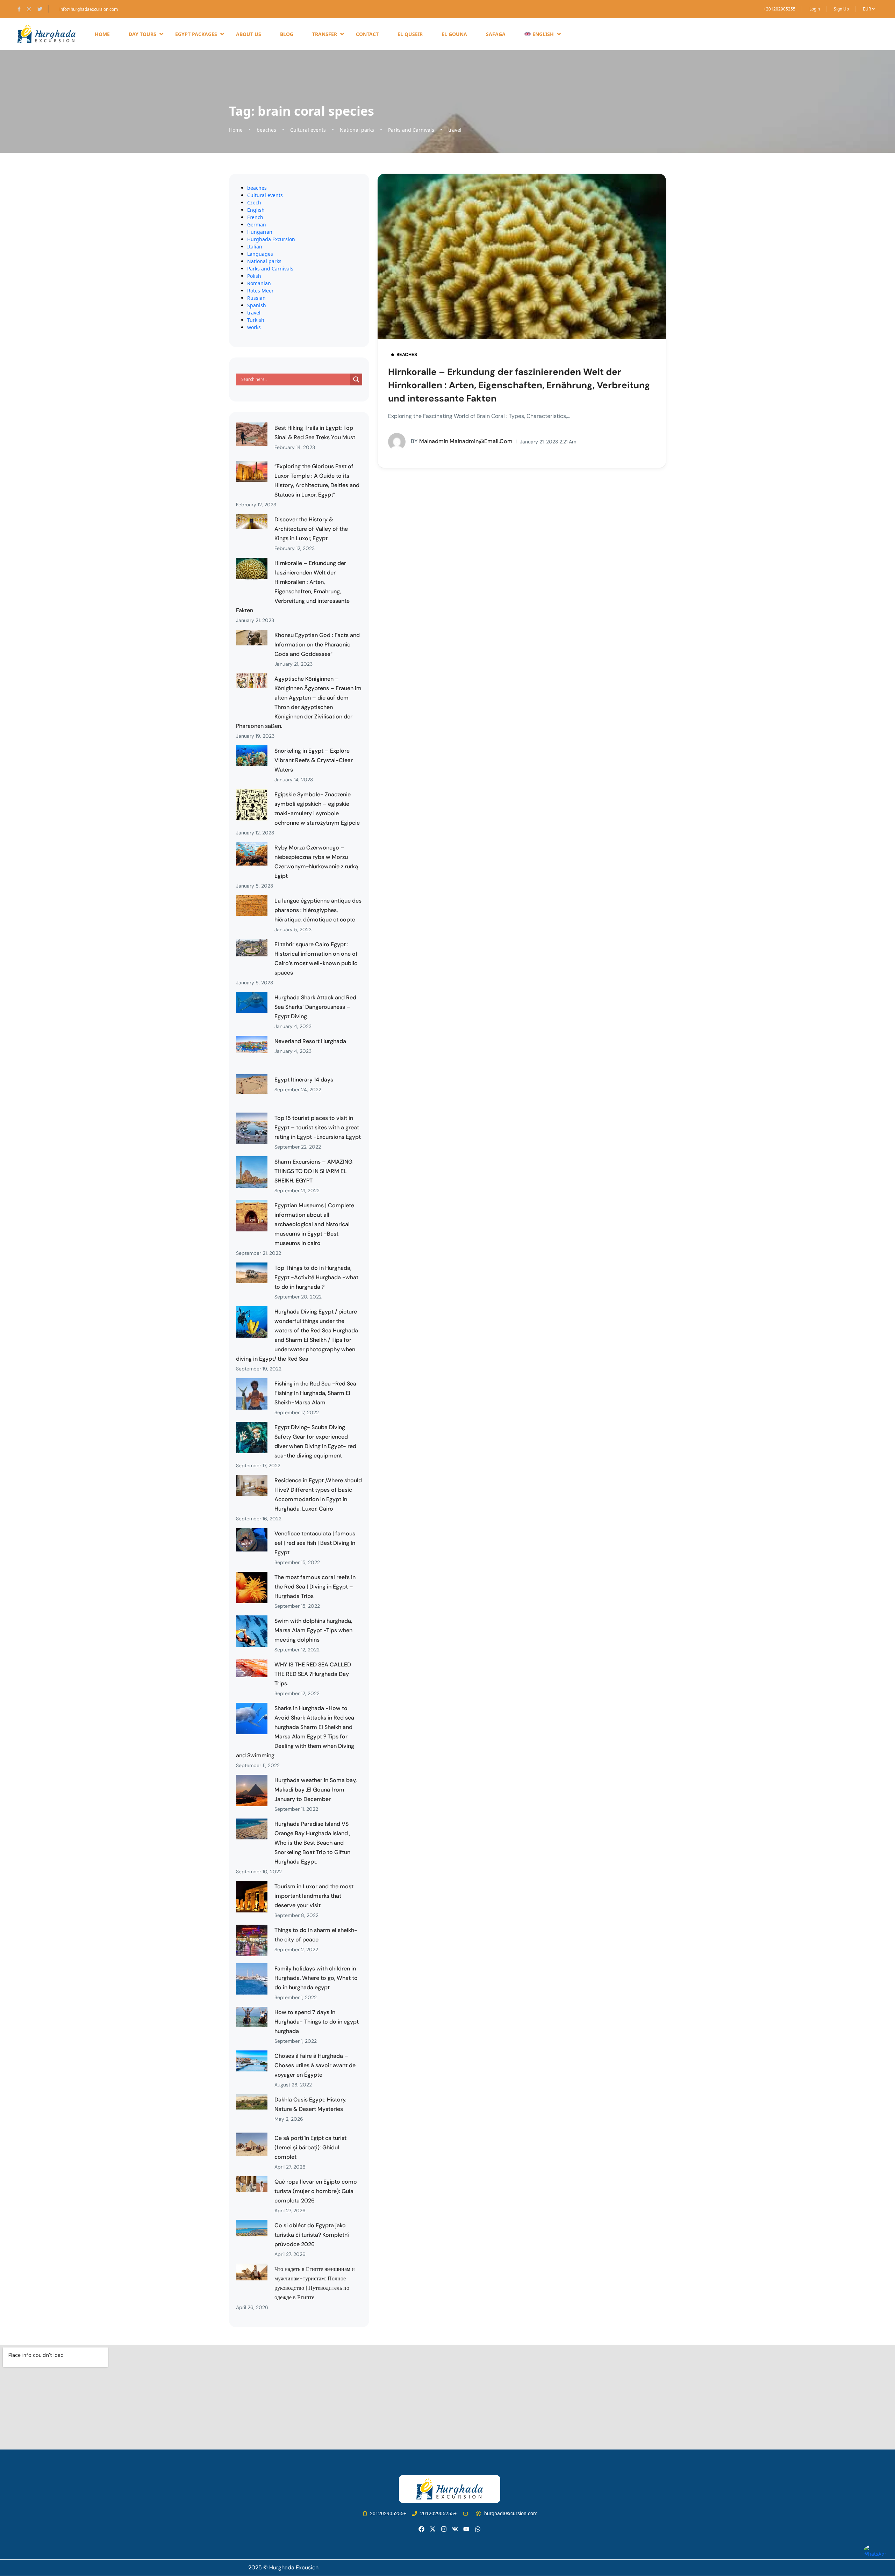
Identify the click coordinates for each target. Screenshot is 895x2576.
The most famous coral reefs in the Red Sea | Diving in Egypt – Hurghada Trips (315, 1587)
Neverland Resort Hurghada (310, 1041)
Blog (287, 34)
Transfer (325, 34)
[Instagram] (444, 2529)
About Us (249, 34)
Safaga (496, 34)
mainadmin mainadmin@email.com (462, 441)
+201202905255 (779, 9)
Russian (256, 298)
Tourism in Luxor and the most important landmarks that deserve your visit (314, 1896)
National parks (357, 130)
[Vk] (455, 2529)
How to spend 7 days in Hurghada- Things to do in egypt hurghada (317, 2022)
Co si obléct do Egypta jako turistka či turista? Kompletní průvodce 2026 (312, 2235)
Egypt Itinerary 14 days (304, 1080)
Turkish (256, 320)
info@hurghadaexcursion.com (89, 9)
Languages (260, 254)
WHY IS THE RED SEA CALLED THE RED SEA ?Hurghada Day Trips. (313, 1674)
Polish (254, 276)
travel (455, 130)
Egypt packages (196, 34)
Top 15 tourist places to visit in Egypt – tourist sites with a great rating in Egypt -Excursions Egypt (318, 1127)
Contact (367, 34)
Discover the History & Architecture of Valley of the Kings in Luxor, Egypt (311, 529)
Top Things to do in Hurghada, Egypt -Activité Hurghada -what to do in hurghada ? (316, 1277)
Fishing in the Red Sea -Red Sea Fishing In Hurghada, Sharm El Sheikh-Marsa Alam (315, 1393)
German (257, 225)
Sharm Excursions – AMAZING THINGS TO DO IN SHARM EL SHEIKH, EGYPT (313, 1171)
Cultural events (308, 130)
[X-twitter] (433, 2529)
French (255, 217)
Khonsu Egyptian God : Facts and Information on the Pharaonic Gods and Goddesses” (317, 645)
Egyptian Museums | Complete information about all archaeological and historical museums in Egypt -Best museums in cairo (314, 1224)
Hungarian (260, 232)
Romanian (259, 283)
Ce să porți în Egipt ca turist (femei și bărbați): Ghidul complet (310, 2147)
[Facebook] (421, 2529)
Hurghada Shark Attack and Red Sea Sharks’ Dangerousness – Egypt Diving (315, 1007)
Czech (254, 202)
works (254, 327)
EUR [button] (867, 9)
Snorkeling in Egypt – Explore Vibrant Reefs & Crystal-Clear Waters (314, 760)
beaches (266, 130)
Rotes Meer (260, 291)
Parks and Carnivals (411, 130)
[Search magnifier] (356, 379)
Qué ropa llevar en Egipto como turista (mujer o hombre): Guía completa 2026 (316, 2191)
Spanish (257, 305)
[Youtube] (466, 2529)
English (256, 210)
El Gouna (454, 34)
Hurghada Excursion (271, 239)
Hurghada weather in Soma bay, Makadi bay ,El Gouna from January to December (316, 1790)
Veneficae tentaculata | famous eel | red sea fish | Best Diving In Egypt (315, 1543)
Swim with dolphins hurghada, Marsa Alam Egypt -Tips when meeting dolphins (313, 1630)
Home (102, 34)
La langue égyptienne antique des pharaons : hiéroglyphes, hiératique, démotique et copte (318, 910)
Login (815, 9)
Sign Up (841, 9)
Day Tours (142, 34)
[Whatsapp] (478, 2529)
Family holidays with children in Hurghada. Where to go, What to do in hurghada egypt (316, 1978)
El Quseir (410, 34)
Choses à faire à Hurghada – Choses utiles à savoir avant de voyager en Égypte (315, 2065)
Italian (255, 247)
